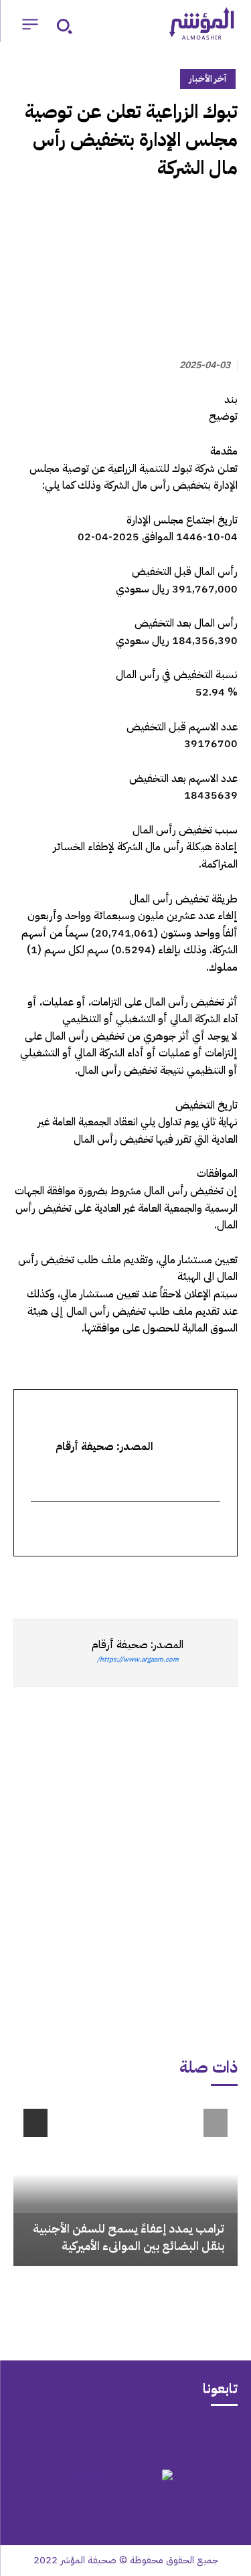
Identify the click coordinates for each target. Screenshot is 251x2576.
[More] (70, 1581)
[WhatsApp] (193, 1581)
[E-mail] (212, 1530)
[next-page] (35, 2123)
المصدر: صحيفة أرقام (138, 1645)
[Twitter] (224, 1581)
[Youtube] (74, 2436)
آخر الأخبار (208, 79)
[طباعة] (132, 1581)
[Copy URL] (101, 1581)
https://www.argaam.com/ (138, 1659)
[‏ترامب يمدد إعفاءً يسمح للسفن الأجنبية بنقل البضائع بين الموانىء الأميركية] (125, 2182)
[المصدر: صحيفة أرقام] (210, 1653)
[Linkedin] (163, 1581)
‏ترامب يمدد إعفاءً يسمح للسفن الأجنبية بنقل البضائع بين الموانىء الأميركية (129, 2237)
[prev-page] (216, 2123)
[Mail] (178, 2436)
